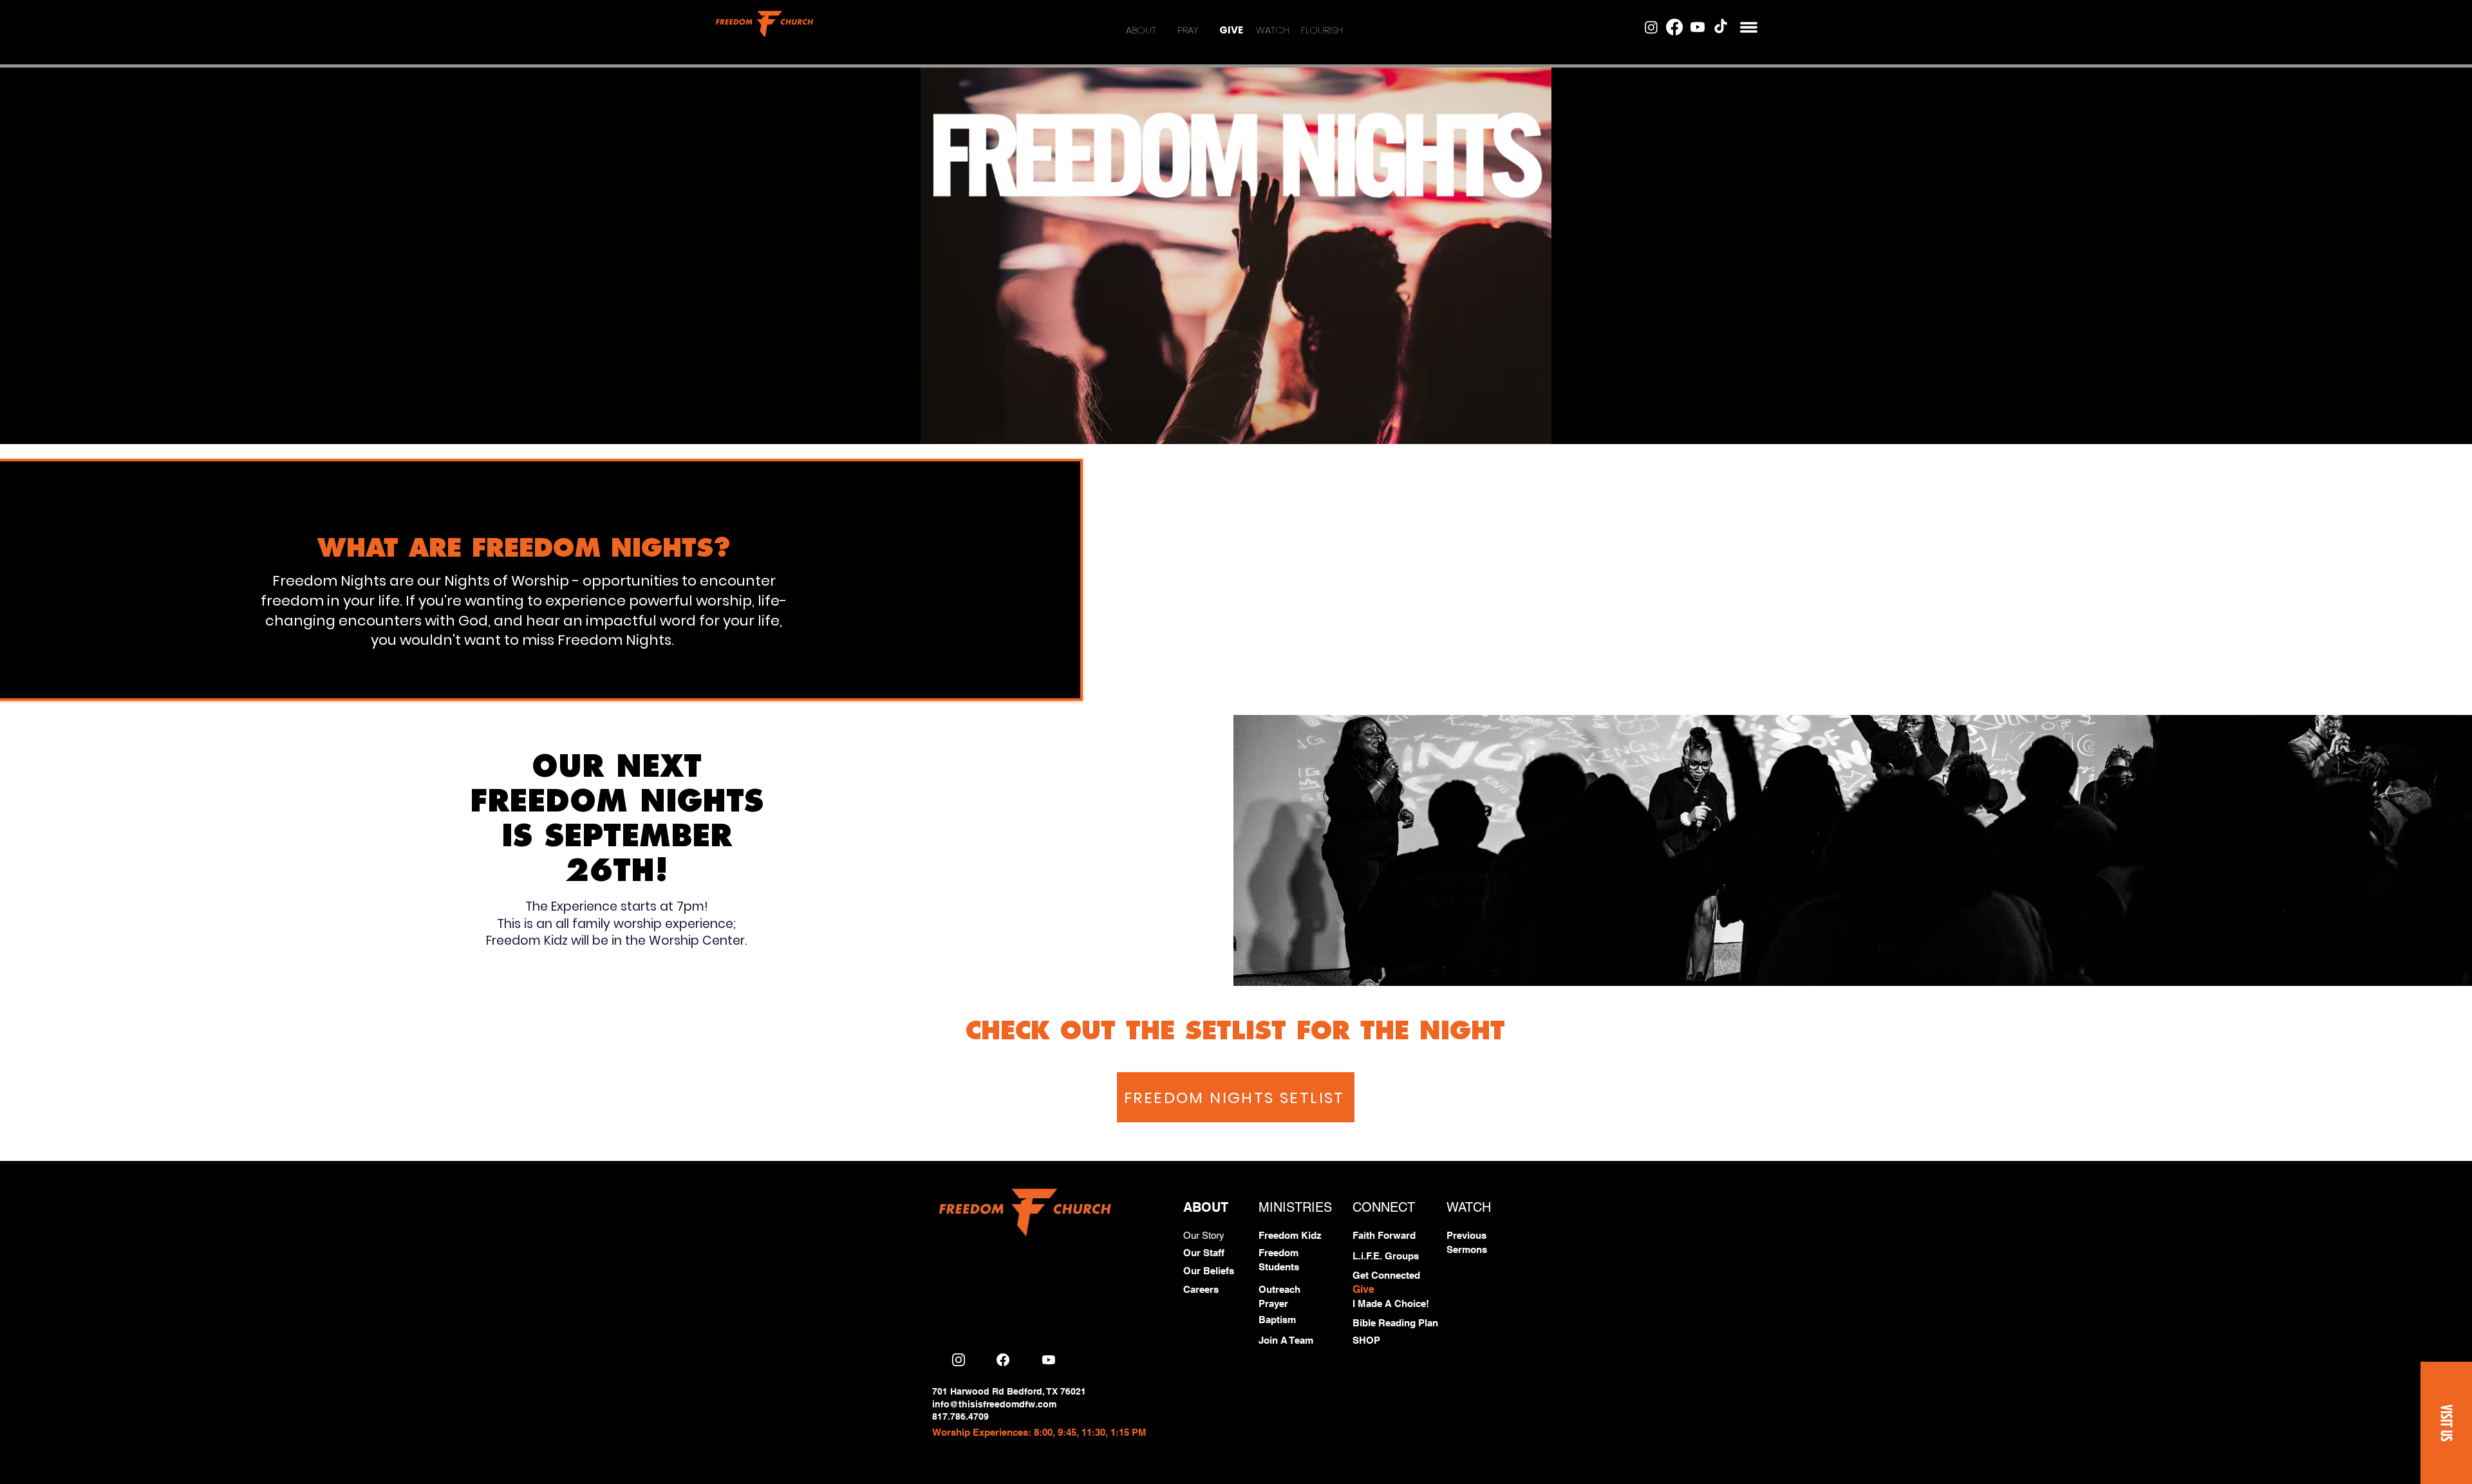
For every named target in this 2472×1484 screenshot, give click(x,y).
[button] (1749, 27)
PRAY (1188, 30)
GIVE (1231, 30)
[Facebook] (1674, 27)
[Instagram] (1651, 27)
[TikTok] (1721, 27)
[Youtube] (1698, 27)
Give (1363, 1289)
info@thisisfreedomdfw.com (994, 1404)
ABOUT (1141, 30)
